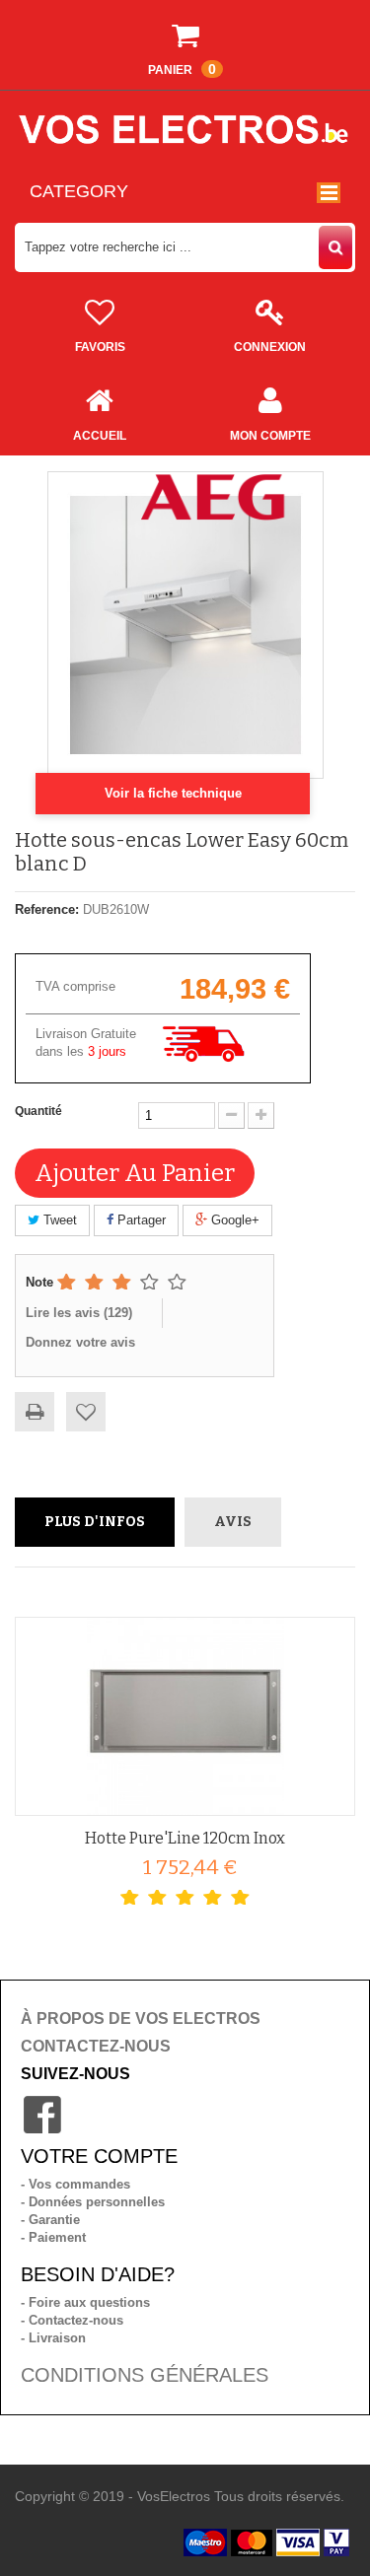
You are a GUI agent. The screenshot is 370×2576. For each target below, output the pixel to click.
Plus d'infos (95, 1522)
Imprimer (35, 1412)
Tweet (58, 1220)
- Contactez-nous (72, 2320)
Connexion (270, 347)
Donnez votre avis (80, 1342)
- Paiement (53, 2237)
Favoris (100, 347)
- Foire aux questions (85, 2302)
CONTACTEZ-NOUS (96, 2046)
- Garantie (50, 2220)
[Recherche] (335, 247)
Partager (140, 1220)
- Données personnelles (93, 2202)
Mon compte (270, 436)
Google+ (233, 1220)
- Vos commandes (75, 2184)
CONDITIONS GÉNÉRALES (145, 2375)
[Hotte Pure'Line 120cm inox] (185, 1716)
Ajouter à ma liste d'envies (86, 1412)
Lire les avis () (79, 1313)
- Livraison (53, 2338)
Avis (233, 1522)
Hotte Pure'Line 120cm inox (185, 1838)
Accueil (100, 436)
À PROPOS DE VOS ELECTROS (141, 2019)
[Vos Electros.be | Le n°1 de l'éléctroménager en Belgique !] (185, 129)
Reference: (47, 909)
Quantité (38, 1111)
